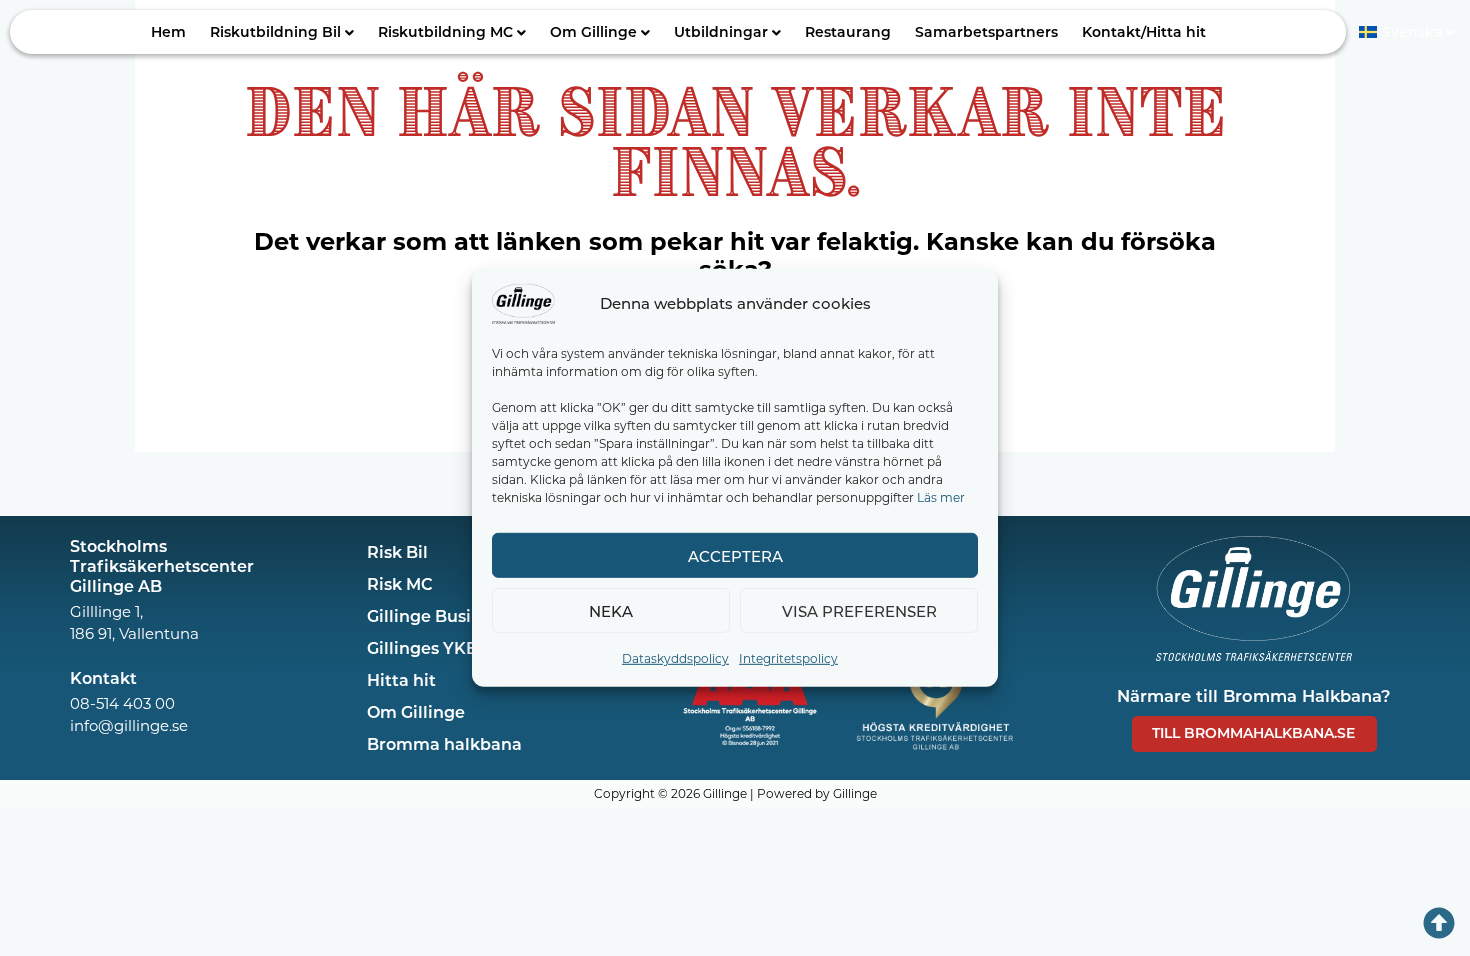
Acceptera (735, 555)
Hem (168, 31)
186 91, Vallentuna (134, 633)
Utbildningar (721, 31)
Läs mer (941, 497)
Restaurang (848, 31)
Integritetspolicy (788, 658)
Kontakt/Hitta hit (1144, 31)
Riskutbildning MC (445, 31)
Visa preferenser (859, 610)
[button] (282, 32)
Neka (611, 610)
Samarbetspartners (986, 31)
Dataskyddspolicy (675, 658)
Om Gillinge (593, 31)
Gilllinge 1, (106, 611)
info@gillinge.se (129, 725)
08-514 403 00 (122, 703)
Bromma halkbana (444, 743)
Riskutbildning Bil (275, 31)
